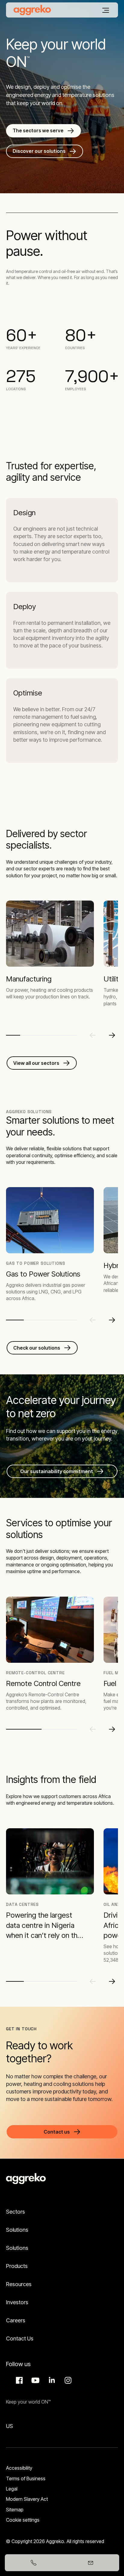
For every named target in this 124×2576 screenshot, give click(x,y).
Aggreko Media (35, 2380)
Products (17, 2266)
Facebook (18, 2380)
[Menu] (106, 10)
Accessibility (19, 2468)
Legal (12, 2489)
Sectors (15, 2212)
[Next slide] (112, 1035)
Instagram (67, 2380)
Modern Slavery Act (27, 2499)
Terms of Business (26, 2478)
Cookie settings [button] (23, 2520)
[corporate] (32, 10)
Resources (19, 2284)
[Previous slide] (93, 1035)
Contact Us (20, 2338)
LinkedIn (51, 2380)
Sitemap (15, 2510)
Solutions (17, 2230)
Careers (16, 2320)
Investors (17, 2302)
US (9, 2426)
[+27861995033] (33, 2563)
